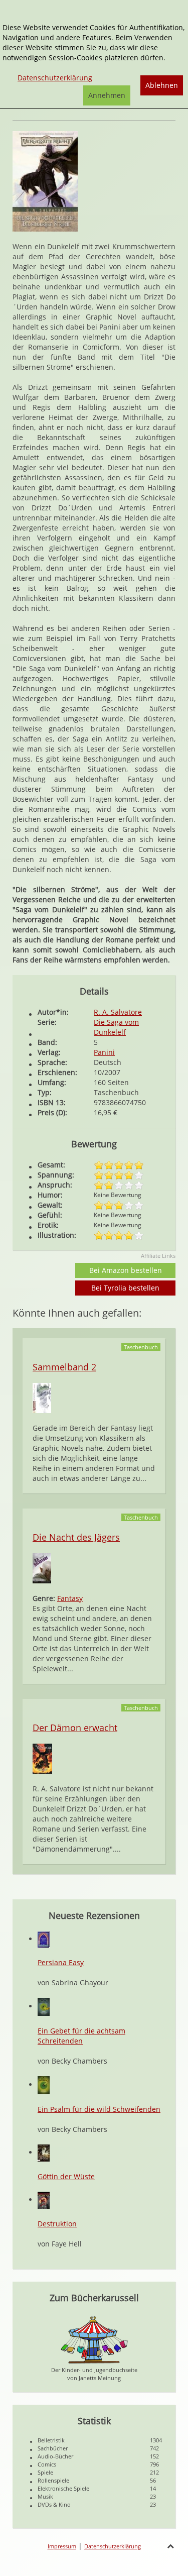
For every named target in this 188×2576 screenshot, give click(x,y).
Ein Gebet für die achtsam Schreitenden (81, 2036)
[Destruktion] (44, 2199)
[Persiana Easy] (44, 1939)
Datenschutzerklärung (113, 2546)
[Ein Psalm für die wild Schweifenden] (44, 2084)
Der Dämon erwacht (75, 1728)
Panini (104, 1052)
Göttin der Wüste (66, 2176)
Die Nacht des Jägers (76, 1537)
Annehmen (107, 95)
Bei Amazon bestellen (126, 1270)
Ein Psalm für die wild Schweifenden (99, 2109)
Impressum (62, 2546)
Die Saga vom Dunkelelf (116, 1027)
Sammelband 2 (64, 1367)
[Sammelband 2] (42, 1397)
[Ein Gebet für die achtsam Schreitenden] (44, 2006)
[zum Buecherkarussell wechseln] (94, 2339)
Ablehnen (162, 85)
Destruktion (57, 2224)
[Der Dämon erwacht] (42, 1758)
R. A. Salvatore (118, 1012)
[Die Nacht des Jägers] (42, 1568)
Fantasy (70, 1598)
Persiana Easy (61, 1962)
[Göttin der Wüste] (44, 2152)
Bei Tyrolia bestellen (125, 1288)
